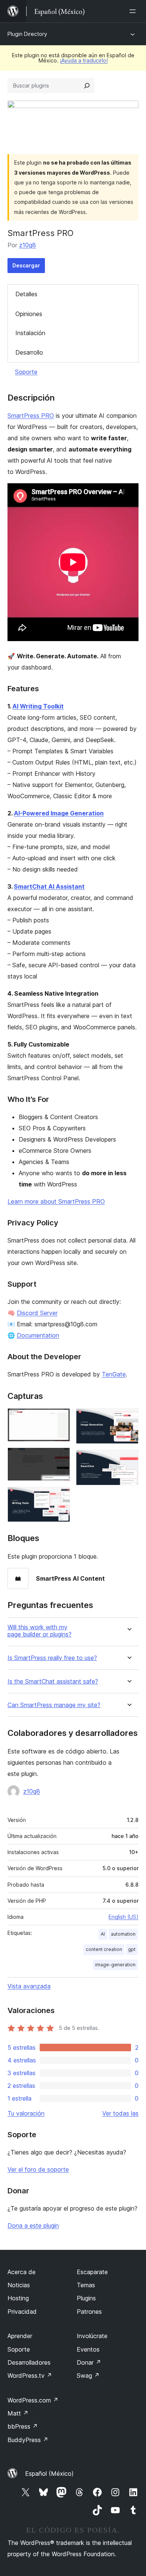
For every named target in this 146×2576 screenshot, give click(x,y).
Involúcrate (92, 2336)
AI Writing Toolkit (38, 706)
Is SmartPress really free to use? (52, 1658)
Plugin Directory (27, 34)
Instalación (30, 333)
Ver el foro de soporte (38, 2169)
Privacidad (22, 2312)
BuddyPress (28, 2440)
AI (103, 1934)
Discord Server (37, 1313)
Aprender (20, 2336)
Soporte (26, 372)
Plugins (86, 2298)
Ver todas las (120, 2113)
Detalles (26, 294)
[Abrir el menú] (134, 11)
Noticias (19, 2285)
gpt (132, 1949)
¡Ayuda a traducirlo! (84, 60)
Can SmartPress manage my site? (54, 1705)
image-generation (115, 1965)
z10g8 (28, 245)
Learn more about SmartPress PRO (56, 1201)
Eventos (88, 2349)
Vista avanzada (29, 1986)
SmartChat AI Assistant (49, 886)
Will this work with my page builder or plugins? (39, 1631)
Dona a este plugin (33, 2226)
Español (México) (49, 2474)
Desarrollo (29, 352)
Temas (86, 2285)
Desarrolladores (29, 2362)
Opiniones (29, 314)
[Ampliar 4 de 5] (128, 1418)
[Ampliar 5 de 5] (128, 1460)
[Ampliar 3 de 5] (60, 1497)
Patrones (89, 2312)
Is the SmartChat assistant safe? (53, 1681)
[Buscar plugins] (87, 86)
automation (123, 1934)
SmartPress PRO (31, 416)
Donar (89, 2362)
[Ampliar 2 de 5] (60, 1458)
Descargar (26, 265)
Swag (88, 2376)
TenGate (114, 1374)
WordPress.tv (30, 2376)
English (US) (124, 1917)
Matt (18, 2413)
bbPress (23, 2426)
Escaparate (92, 2272)
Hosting (18, 2298)
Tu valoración (26, 2113)
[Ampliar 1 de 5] (60, 1418)
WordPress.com (33, 2400)
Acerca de (22, 2272)
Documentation (38, 1335)
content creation (104, 1949)
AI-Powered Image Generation (59, 813)
